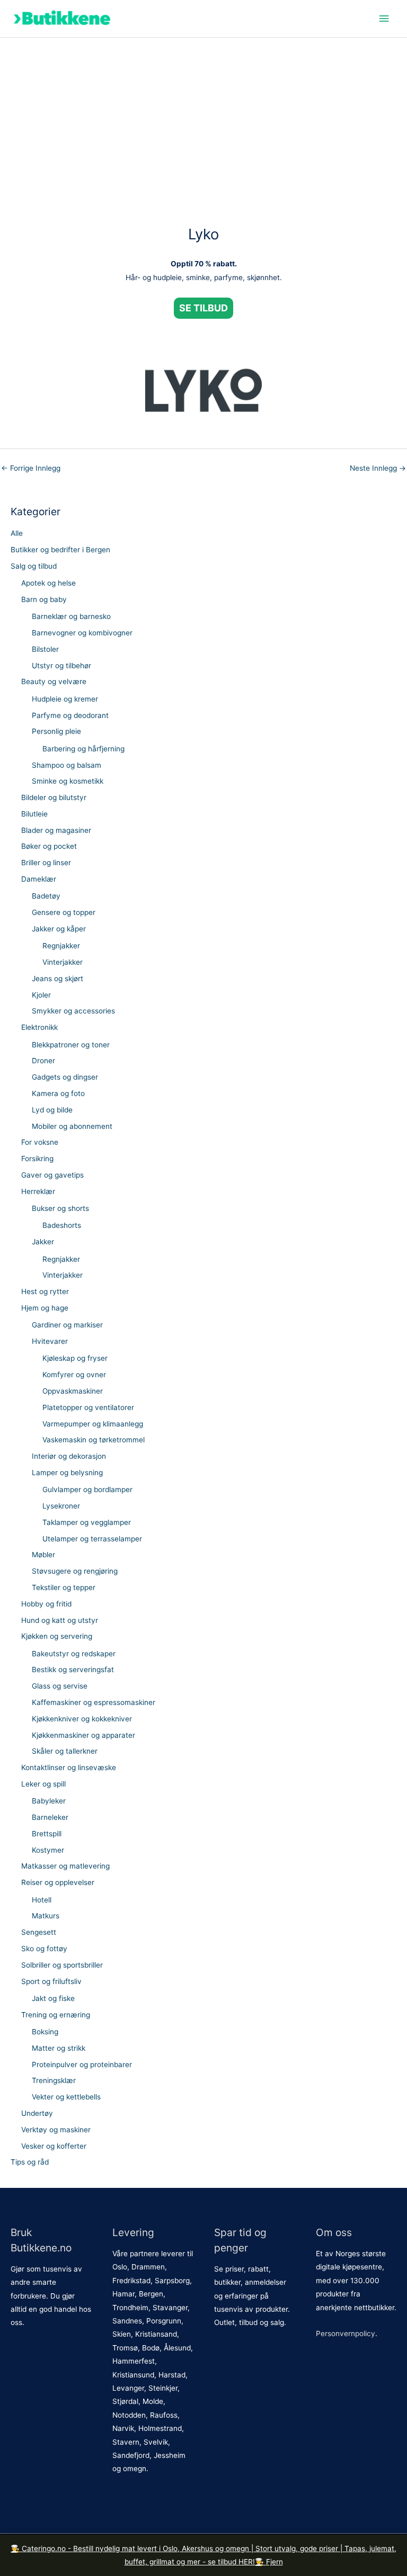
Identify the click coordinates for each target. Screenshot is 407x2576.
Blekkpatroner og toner (71, 1045)
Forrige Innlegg (31, 468)
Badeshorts (62, 1225)
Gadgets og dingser (65, 1077)
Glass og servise (60, 1686)
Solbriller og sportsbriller (62, 1965)
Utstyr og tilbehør (61, 666)
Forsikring (37, 1159)
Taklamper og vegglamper (87, 1522)
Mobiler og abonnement (72, 1126)
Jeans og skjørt (57, 979)
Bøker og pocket (49, 846)
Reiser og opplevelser (58, 1882)
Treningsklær (54, 2080)
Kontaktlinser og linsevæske (69, 1767)
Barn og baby (44, 599)
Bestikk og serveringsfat (73, 1670)
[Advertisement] (203, 117)
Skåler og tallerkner (65, 1751)
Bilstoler (45, 649)
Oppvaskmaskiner (73, 1391)
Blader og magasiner (56, 830)
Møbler (43, 1555)
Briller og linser (46, 863)
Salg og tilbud (34, 566)
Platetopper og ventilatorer (88, 1407)
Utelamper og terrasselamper (92, 1539)
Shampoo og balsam (67, 765)
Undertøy (37, 2113)
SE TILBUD (203, 308)
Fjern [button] (275, 2562)
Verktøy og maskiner (56, 2130)
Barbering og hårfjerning (83, 749)
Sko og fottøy (44, 1949)
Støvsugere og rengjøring (75, 1571)
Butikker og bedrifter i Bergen (60, 550)
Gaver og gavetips (52, 1175)
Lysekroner (61, 1506)
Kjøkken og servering (57, 1636)
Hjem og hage (45, 1308)
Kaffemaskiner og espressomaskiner (94, 1702)
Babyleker (49, 1801)
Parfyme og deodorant (70, 715)
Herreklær (38, 1191)
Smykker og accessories (73, 1011)
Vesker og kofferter (54, 2146)
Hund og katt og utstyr (60, 1620)
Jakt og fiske (53, 1998)
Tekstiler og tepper (64, 1587)
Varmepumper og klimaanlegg (93, 1424)
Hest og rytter (45, 1291)
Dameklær (39, 879)
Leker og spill (43, 1784)
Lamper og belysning (67, 1473)
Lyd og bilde (52, 1110)
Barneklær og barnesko (71, 616)
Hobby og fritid (46, 1604)
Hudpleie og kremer (65, 699)
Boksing (45, 2032)
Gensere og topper (64, 912)
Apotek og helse (48, 583)
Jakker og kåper (59, 929)
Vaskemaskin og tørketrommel (94, 1440)
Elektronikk (39, 1027)
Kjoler (41, 995)
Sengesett (39, 1932)
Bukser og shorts (60, 1208)
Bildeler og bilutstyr (54, 797)
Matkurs (46, 1916)
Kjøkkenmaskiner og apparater (83, 1735)
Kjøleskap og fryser (75, 1358)
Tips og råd (30, 2162)
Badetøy (46, 896)
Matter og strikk (59, 2048)
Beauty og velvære (54, 681)
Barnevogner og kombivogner (82, 633)
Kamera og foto (58, 1093)
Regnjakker (61, 946)
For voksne (40, 1142)
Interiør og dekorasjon (69, 1456)
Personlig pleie (56, 731)
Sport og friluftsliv (51, 1981)
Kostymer (48, 1850)
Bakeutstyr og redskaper (74, 1654)
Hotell (42, 1900)
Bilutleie (34, 814)
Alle (17, 533)
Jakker (43, 1242)
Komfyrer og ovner (74, 1375)
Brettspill (47, 1834)
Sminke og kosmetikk (68, 781)
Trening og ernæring (56, 2015)
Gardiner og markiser (67, 1325)
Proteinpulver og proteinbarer (82, 2065)
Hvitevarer (50, 1341)
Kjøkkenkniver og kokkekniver (82, 1719)
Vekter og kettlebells (66, 2097)
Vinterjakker (63, 962)
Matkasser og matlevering (65, 1866)
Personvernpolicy (346, 2333)
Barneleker (50, 1817)
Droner (43, 1061)
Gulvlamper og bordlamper (87, 1489)
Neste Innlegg (378, 468)
